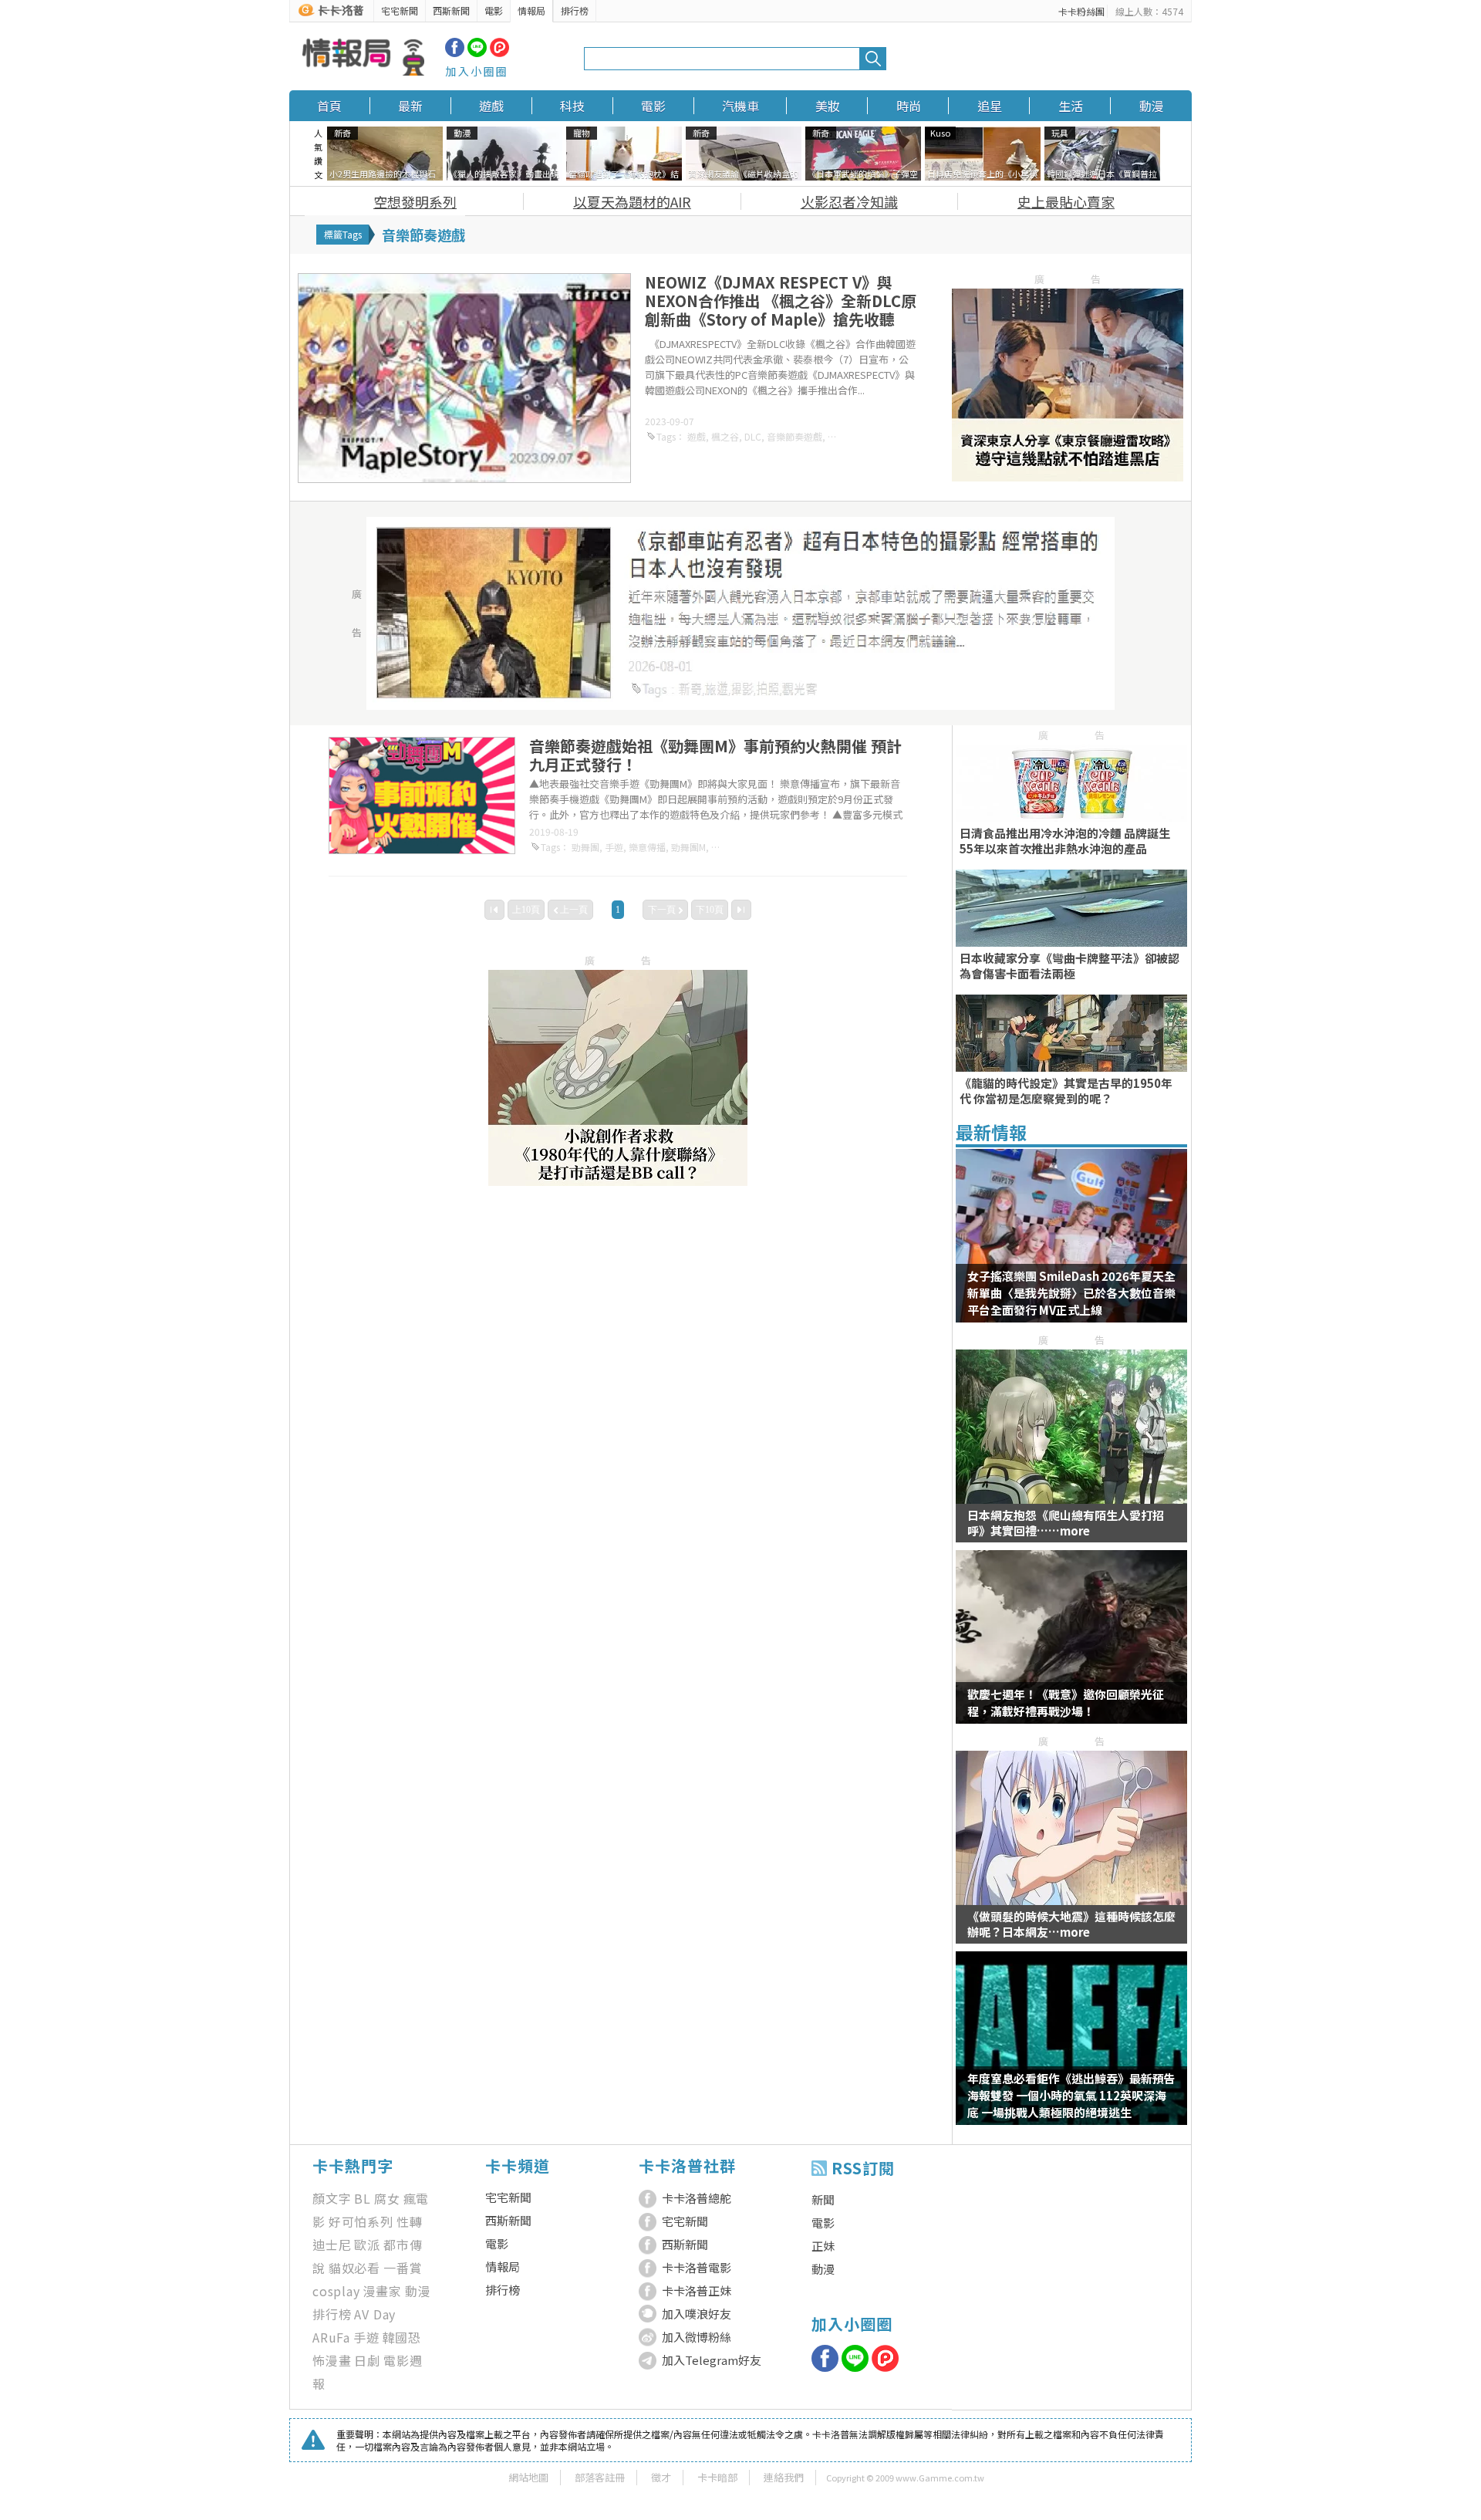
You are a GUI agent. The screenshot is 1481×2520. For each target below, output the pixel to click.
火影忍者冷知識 (849, 201)
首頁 (329, 106)
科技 (572, 106)
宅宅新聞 (400, 10)
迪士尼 (332, 2245)
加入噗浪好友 (697, 2314)
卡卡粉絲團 (1081, 11)
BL (363, 2198)
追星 (990, 106)
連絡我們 (784, 2477)
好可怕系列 (361, 2221)
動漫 (1152, 106)
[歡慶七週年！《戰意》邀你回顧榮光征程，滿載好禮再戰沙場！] (1071, 1647)
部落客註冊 (600, 2477)
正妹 (823, 2246)
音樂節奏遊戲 (794, 436)
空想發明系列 (415, 201)
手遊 (614, 847)
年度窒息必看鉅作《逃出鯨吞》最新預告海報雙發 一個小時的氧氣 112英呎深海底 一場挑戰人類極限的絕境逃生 (1071, 2095)
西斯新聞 (451, 10)
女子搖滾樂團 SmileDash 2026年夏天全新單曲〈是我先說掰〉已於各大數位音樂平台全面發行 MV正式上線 (1071, 1293)
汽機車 (740, 106)
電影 (494, 10)
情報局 (531, 10)
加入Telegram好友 (712, 2360)
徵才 (661, 2477)
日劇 (367, 2360)
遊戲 (491, 106)
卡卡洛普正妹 (697, 2290)
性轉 (410, 2221)
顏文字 (332, 2198)
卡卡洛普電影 (697, 2267)
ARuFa (331, 2337)
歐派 (367, 2245)
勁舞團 (585, 847)
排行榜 (575, 10)
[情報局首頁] (363, 59)
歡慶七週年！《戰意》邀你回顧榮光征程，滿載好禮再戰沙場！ (1066, 1703)
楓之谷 (725, 436)
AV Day (375, 2314)
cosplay (336, 2291)
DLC (753, 436)
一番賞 (403, 2268)
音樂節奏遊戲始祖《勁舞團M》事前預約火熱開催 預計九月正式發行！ (715, 755)
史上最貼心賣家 (1066, 201)
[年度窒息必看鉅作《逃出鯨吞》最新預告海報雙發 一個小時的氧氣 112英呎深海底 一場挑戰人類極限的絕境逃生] (1071, 2048)
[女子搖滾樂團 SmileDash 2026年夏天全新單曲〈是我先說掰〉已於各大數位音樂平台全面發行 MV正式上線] (1071, 1245)
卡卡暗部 (717, 2477)
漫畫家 (383, 2291)
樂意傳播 (647, 847)
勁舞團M (688, 847)
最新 (410, 106)
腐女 (387, 2198)
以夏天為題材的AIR (632, 201)
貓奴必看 (354, 2268)
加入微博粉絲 (697, 2337)
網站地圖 (528, 2477)
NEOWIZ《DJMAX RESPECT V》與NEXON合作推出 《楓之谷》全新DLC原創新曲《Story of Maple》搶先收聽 (781, 301)
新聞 (823, 2199)
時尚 (909, 106)
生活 (1071, 106)
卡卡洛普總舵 (697, 2198)
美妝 (828, 106)
